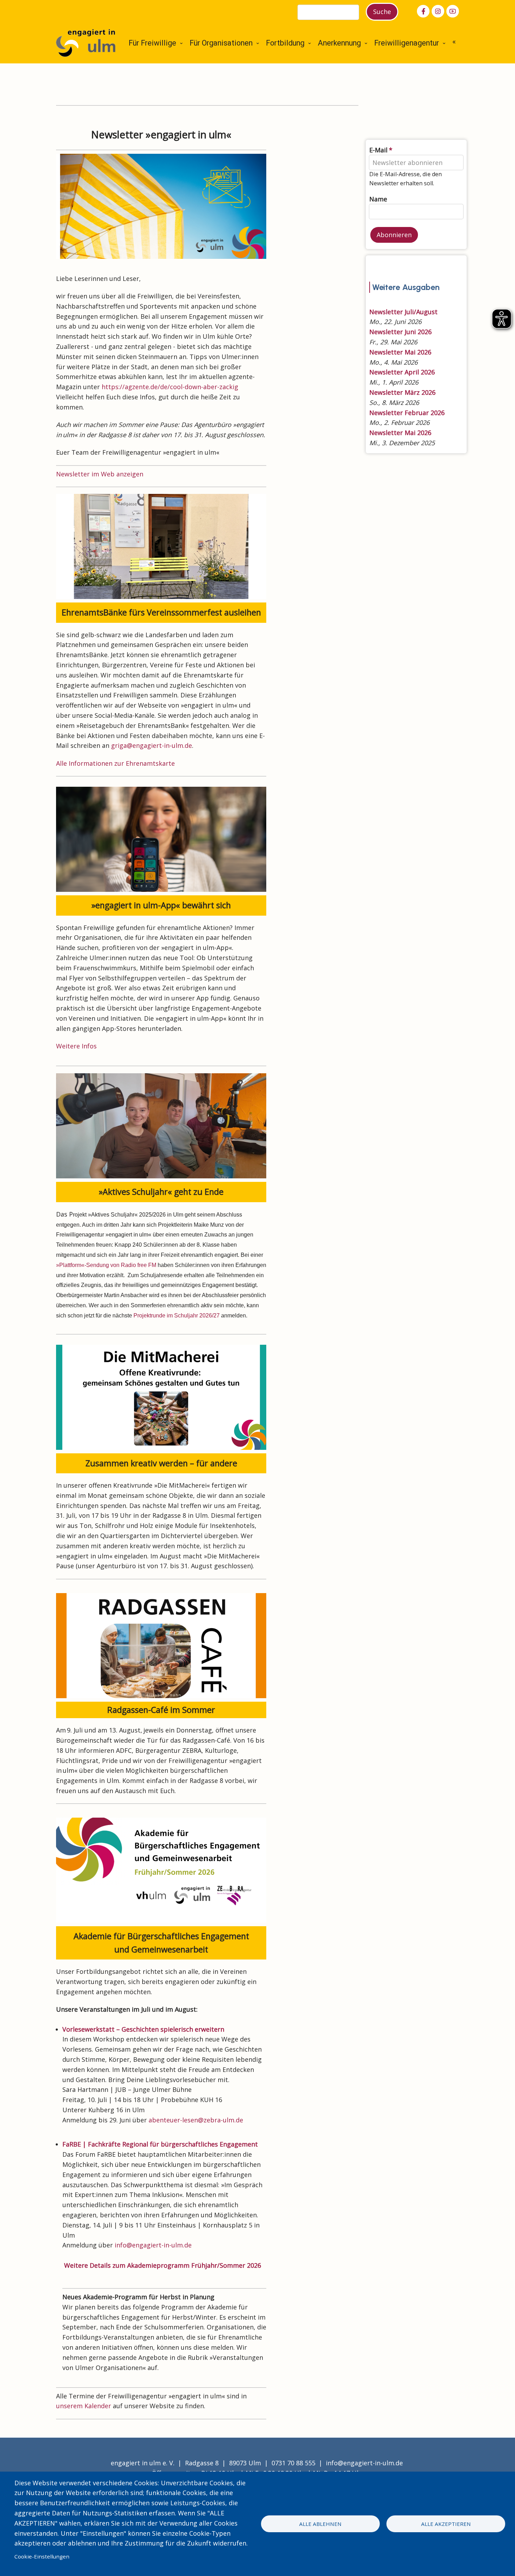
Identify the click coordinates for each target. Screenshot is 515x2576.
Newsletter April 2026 (402, 372)
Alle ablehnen (320, 2524)
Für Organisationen (221, 43)
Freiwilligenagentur (407, 43)
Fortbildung (285, 43)
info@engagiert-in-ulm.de (153, 2245)
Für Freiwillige (152, 43)
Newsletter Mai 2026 (400, 352)
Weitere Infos (76, 1046)
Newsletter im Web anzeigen (100, 474)
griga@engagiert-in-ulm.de (152, 745)
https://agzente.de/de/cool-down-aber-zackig (170, 387)
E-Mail (378, 150)
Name (378, 199)
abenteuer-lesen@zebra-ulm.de (196, 2120)
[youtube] (453, 11)
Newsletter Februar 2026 (407, 413)
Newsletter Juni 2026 (400, 332)
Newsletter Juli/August (403, 312)
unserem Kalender (84, 2406)
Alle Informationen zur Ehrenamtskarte (116, 763)
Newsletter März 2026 (402, 392)
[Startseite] (86, 42)
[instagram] (438, 11)
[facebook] (423, 11)
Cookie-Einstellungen (42, 2556)
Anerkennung (339, 43)
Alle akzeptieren (446, 2524)
